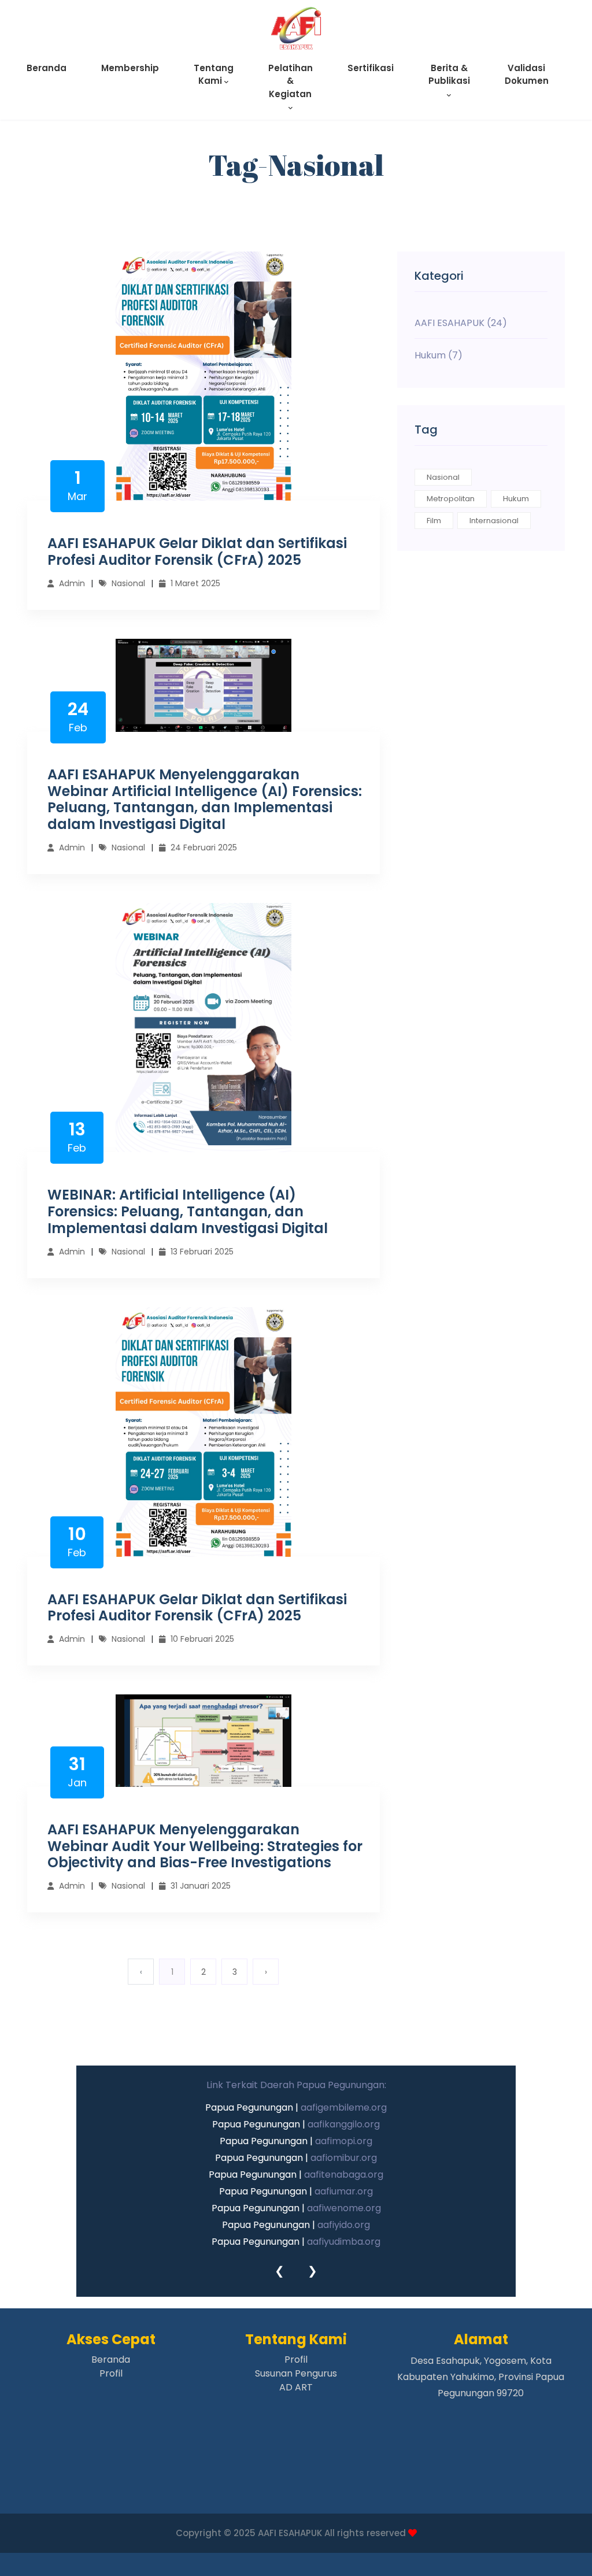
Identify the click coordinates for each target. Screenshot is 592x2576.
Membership (130, 68)
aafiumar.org (344, 2191)
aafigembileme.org (344, 2107)
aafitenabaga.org (344, 2175)
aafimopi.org (344, 2141)
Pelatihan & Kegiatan (291, 81)
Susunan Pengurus (296, 2373)
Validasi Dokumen (527, 75)
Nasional (443, 477)
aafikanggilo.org (344, 2124)
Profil (111, 2373)
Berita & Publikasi (449, 75)
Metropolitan (451, 499)
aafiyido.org (344, 2225)
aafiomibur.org (344, 2158)
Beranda (47, 68)
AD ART (296, 2387)
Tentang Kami (214, 75)
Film (434, 521)
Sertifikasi (371, 68)
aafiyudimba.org (344, 2242)
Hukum (516, 499)
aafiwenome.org (344, 2208)
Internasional (494, 521)
